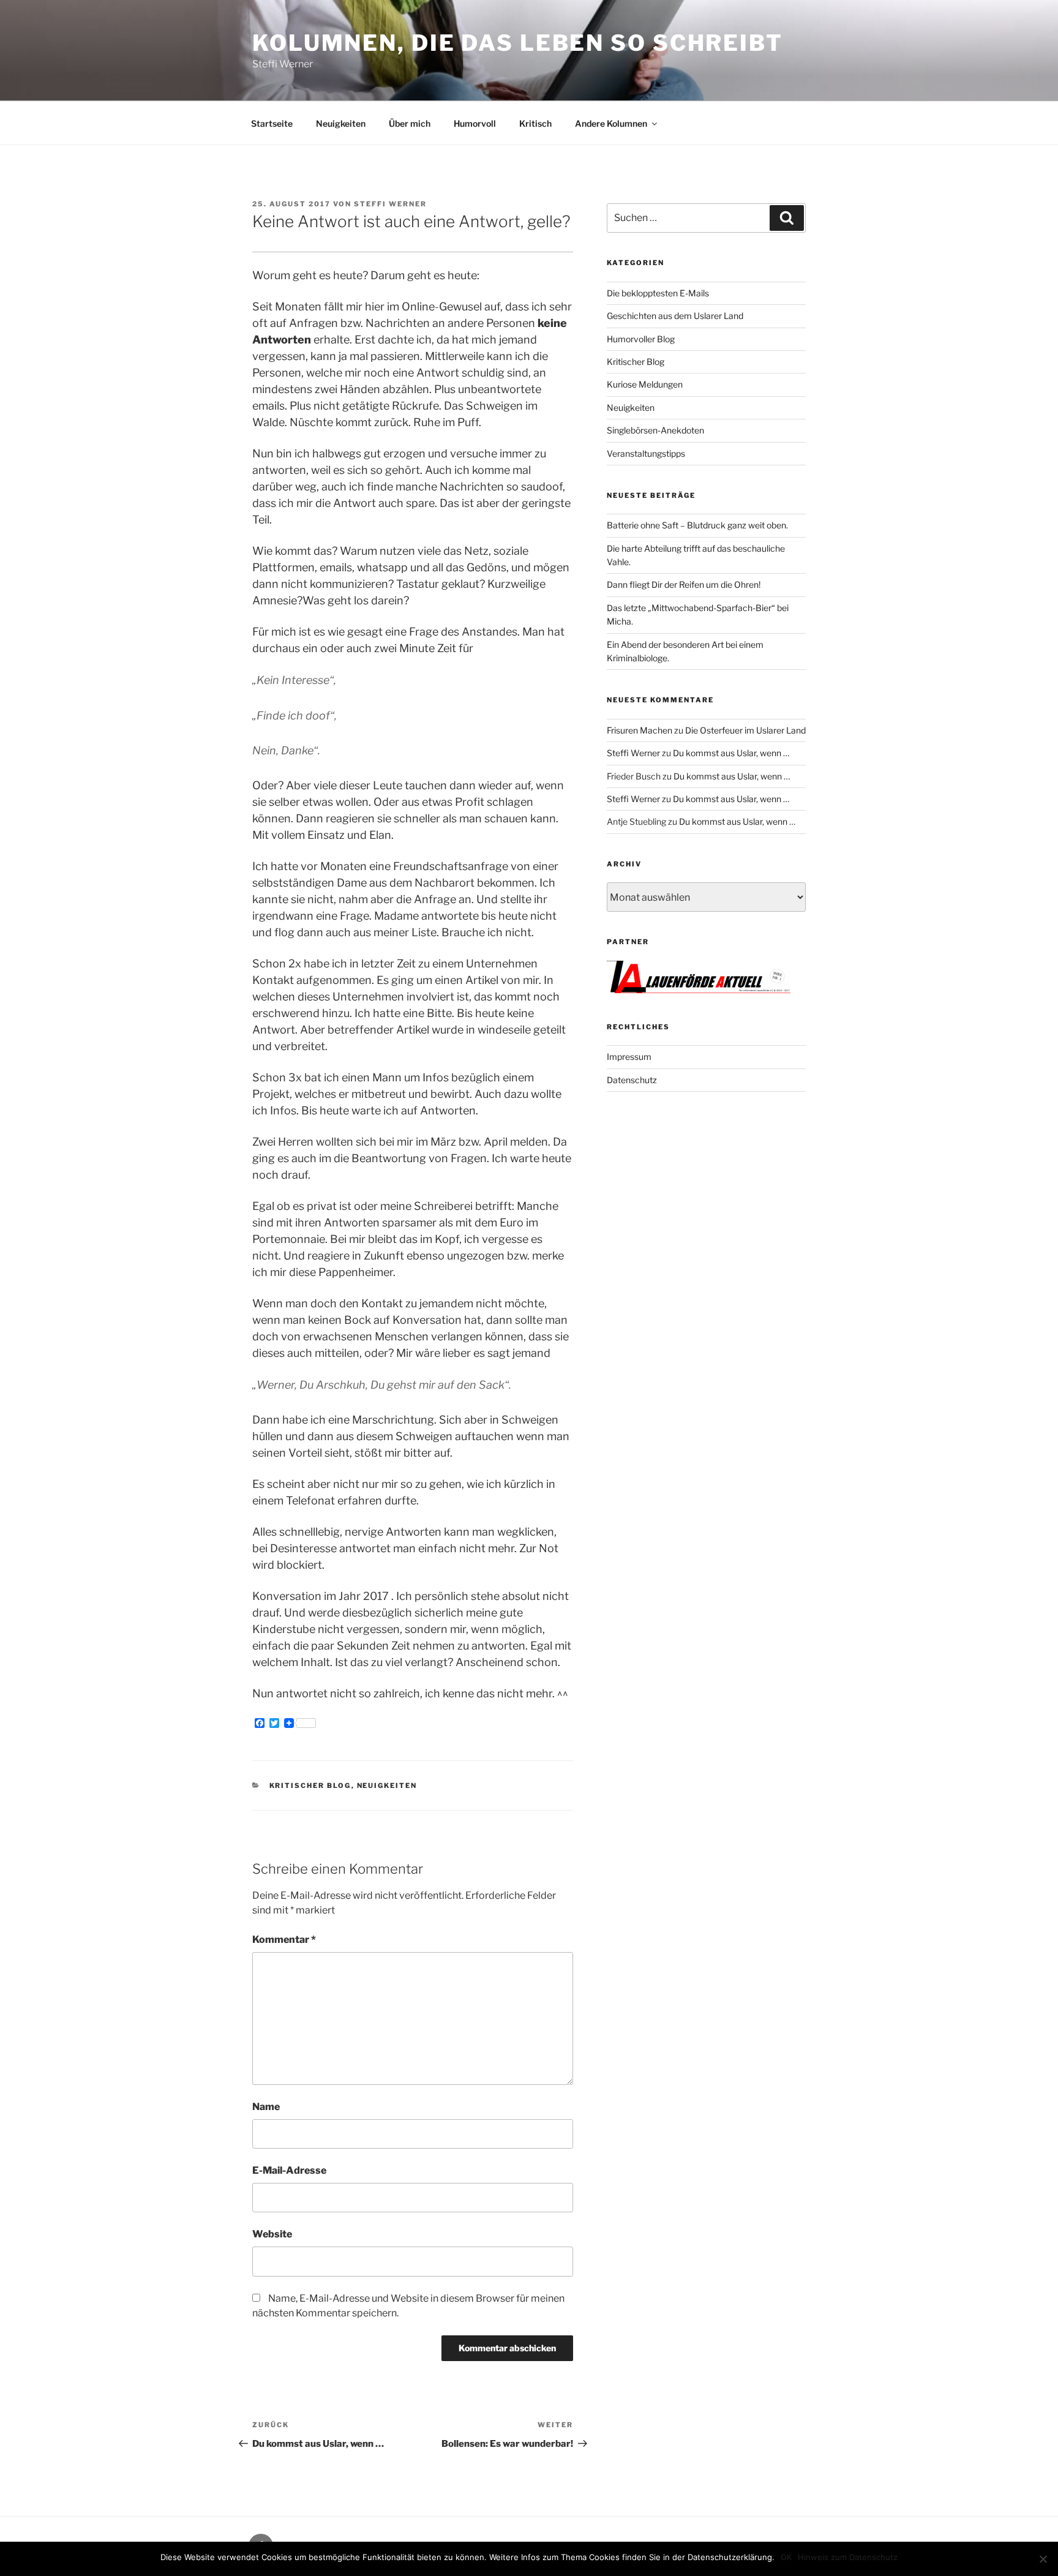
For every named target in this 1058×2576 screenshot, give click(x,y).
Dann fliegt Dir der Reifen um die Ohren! (684, 584)
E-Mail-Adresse (289, 2170)
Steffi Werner (390, 204)
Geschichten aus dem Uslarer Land (675, 316)
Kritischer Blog (310, 1786)
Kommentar (284, 1940)
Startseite (272, 123)
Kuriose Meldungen (645, 384)
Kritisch (535, 123)
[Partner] (699, 990)
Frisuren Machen (640, 730)
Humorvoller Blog (641, 339)
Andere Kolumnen (611, 123)
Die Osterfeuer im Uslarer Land (745, 730)
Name (266, 2107)
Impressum (629, 1057)
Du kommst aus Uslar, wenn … (731, 753)
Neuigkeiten (341, 123)
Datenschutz (632, 1080)
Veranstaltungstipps (646, 453)
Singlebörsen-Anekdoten (655, 430)
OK (786, 2557)
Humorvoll (475, 123)
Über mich (410, 123)
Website (272, 2234)
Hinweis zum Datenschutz (848, 2557)
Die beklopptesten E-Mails (658, 293)
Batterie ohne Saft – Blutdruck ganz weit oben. (697, 525)
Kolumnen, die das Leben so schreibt (518, 43)
